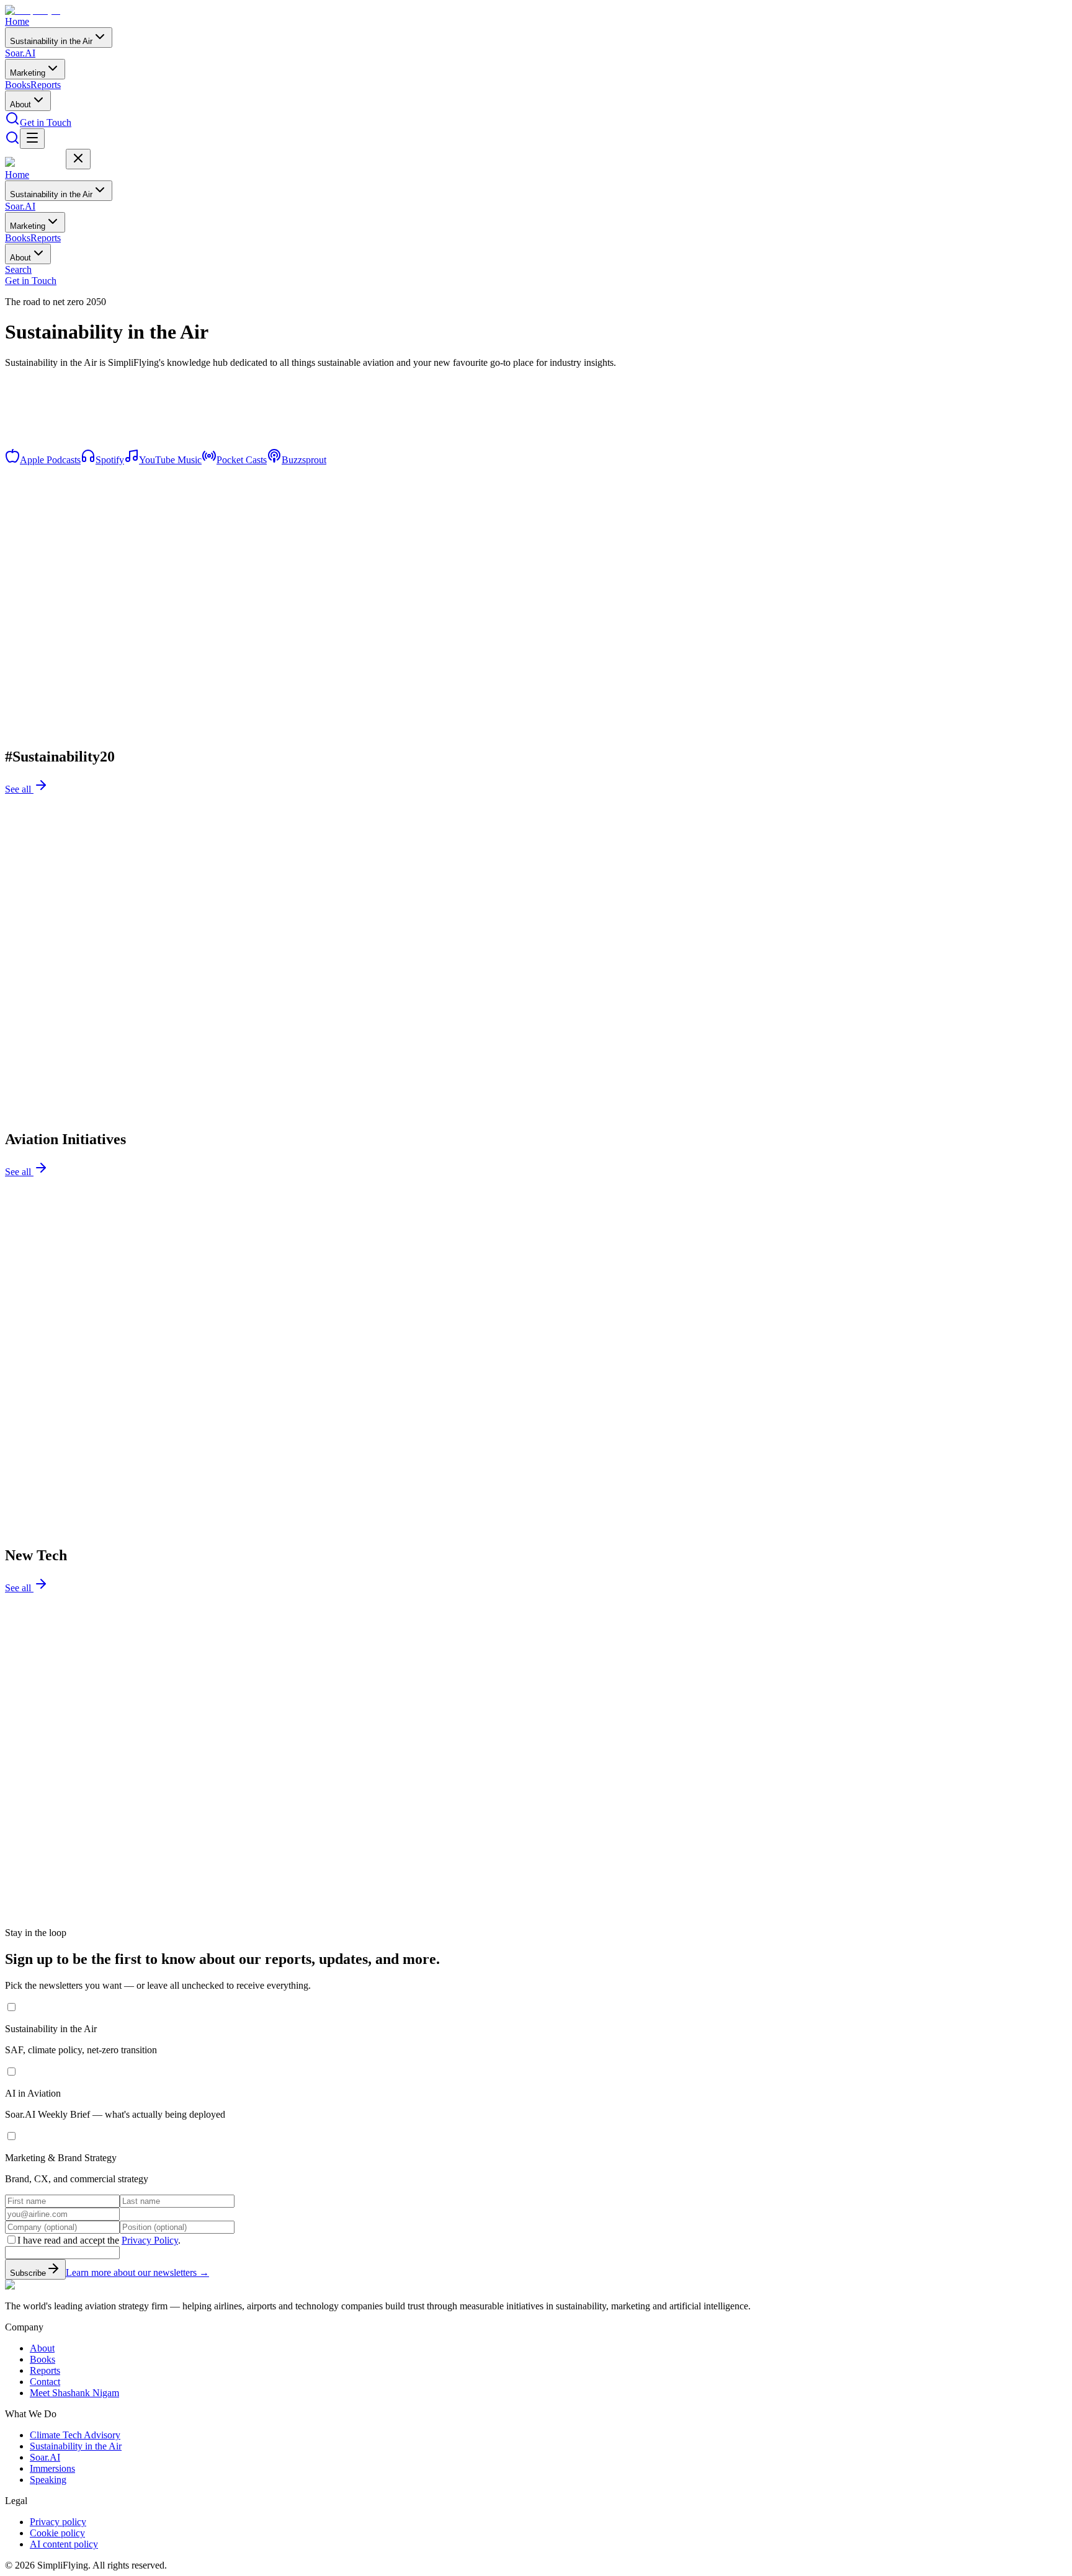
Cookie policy (57, 2533)
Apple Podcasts (50, 460)
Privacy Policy (150, 2240)
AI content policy (64, 2544)
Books (18, 85)
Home (17, 21)
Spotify (110, 460)
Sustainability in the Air (51, 41)
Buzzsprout (304, 460)
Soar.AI (20, 53)
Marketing (28, 73)
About (20, 104)
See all (19, 789)
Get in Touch (46, 122)
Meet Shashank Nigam (74, 2393)
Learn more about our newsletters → (137, 2272)
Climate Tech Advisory (75, 2435)
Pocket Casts (242, 460)
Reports (46, 85)
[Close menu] (78, 159)
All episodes (30, 454)
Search (18, 269)
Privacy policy (58, 2522)
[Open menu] (32, 139)
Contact (45, 2382)
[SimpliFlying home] (35, 10)
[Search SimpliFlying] (12, 122)
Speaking (48, 2480)
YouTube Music (170, 460)
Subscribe (28, 2273)
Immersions (52, 2468)
